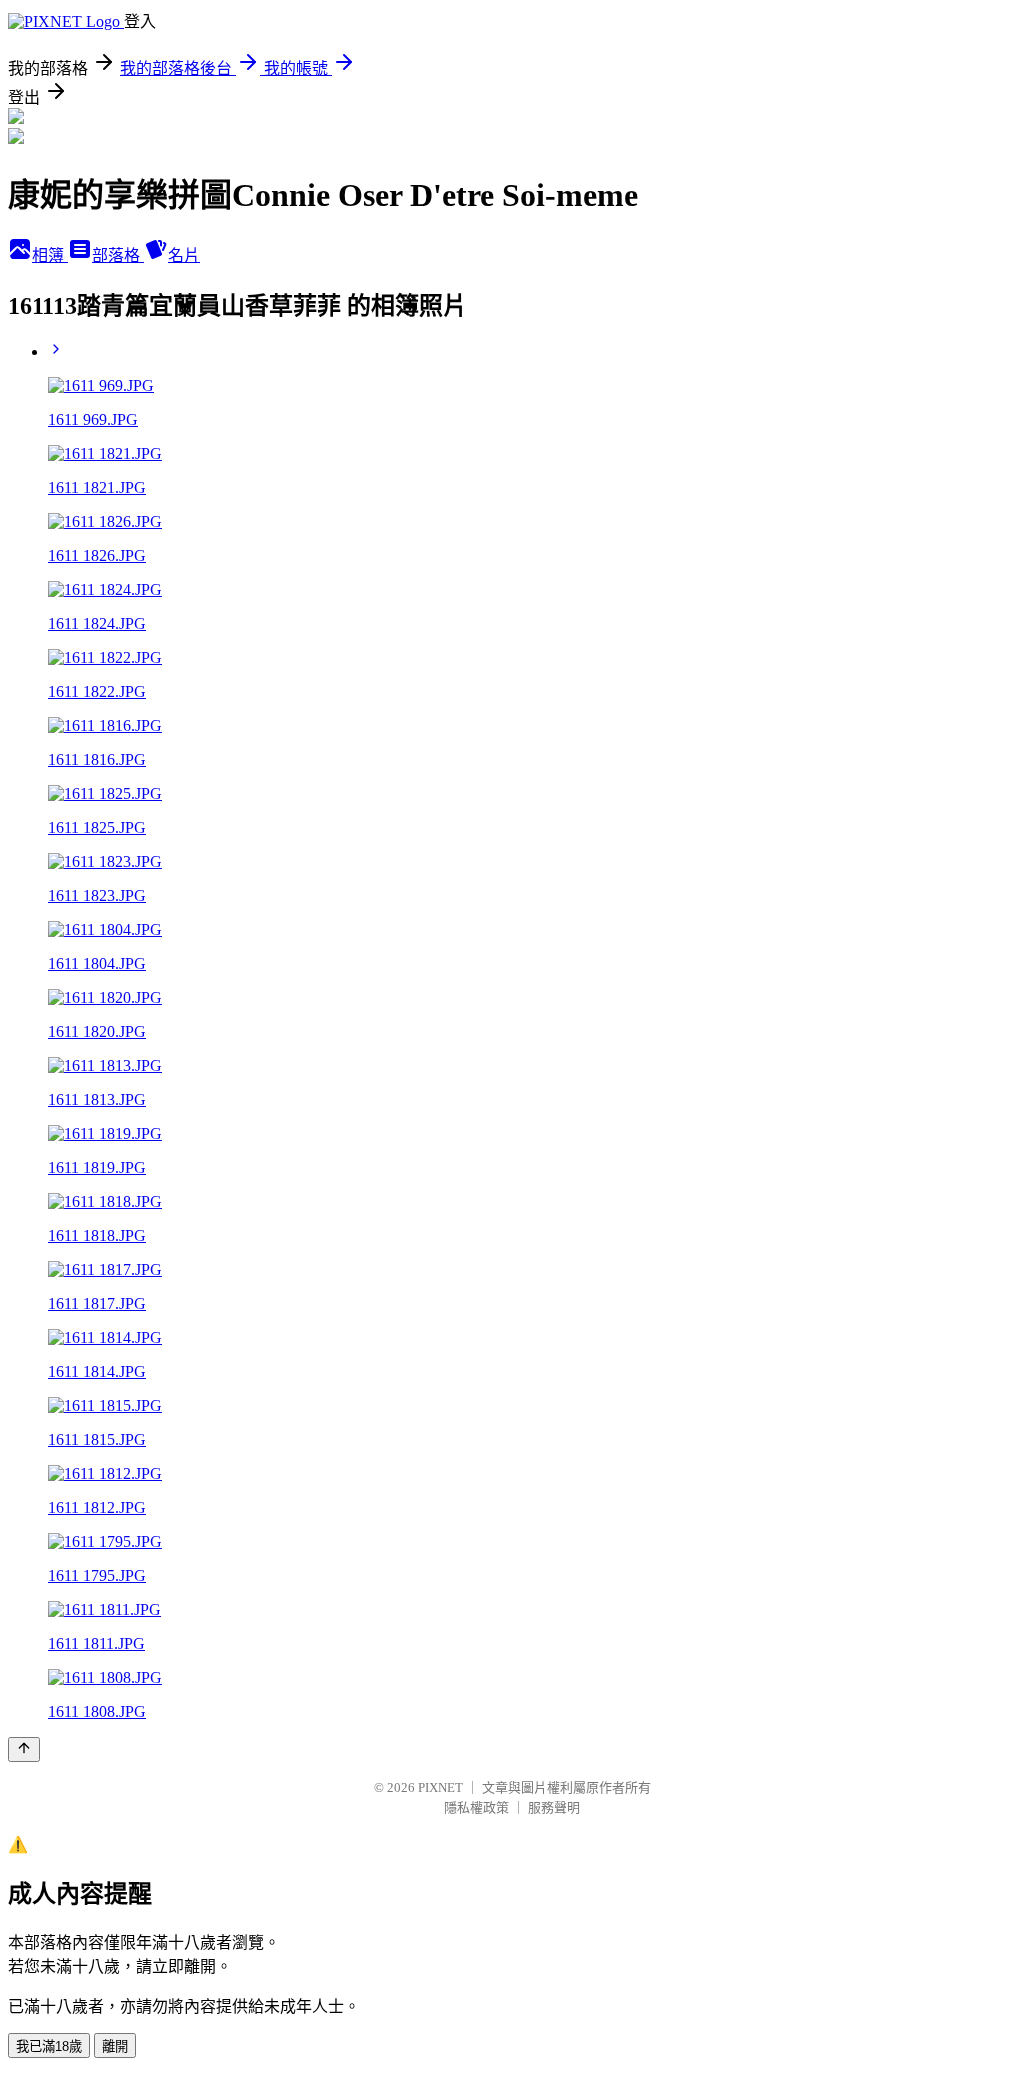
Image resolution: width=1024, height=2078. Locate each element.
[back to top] (24, 1749)
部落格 (118, 255)
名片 (184, 255)
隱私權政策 (476, 1807)
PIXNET (440, 1787)
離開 (115, 2046)
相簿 (50, 255)
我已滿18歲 (49, 2046)
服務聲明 (554, 1807)
